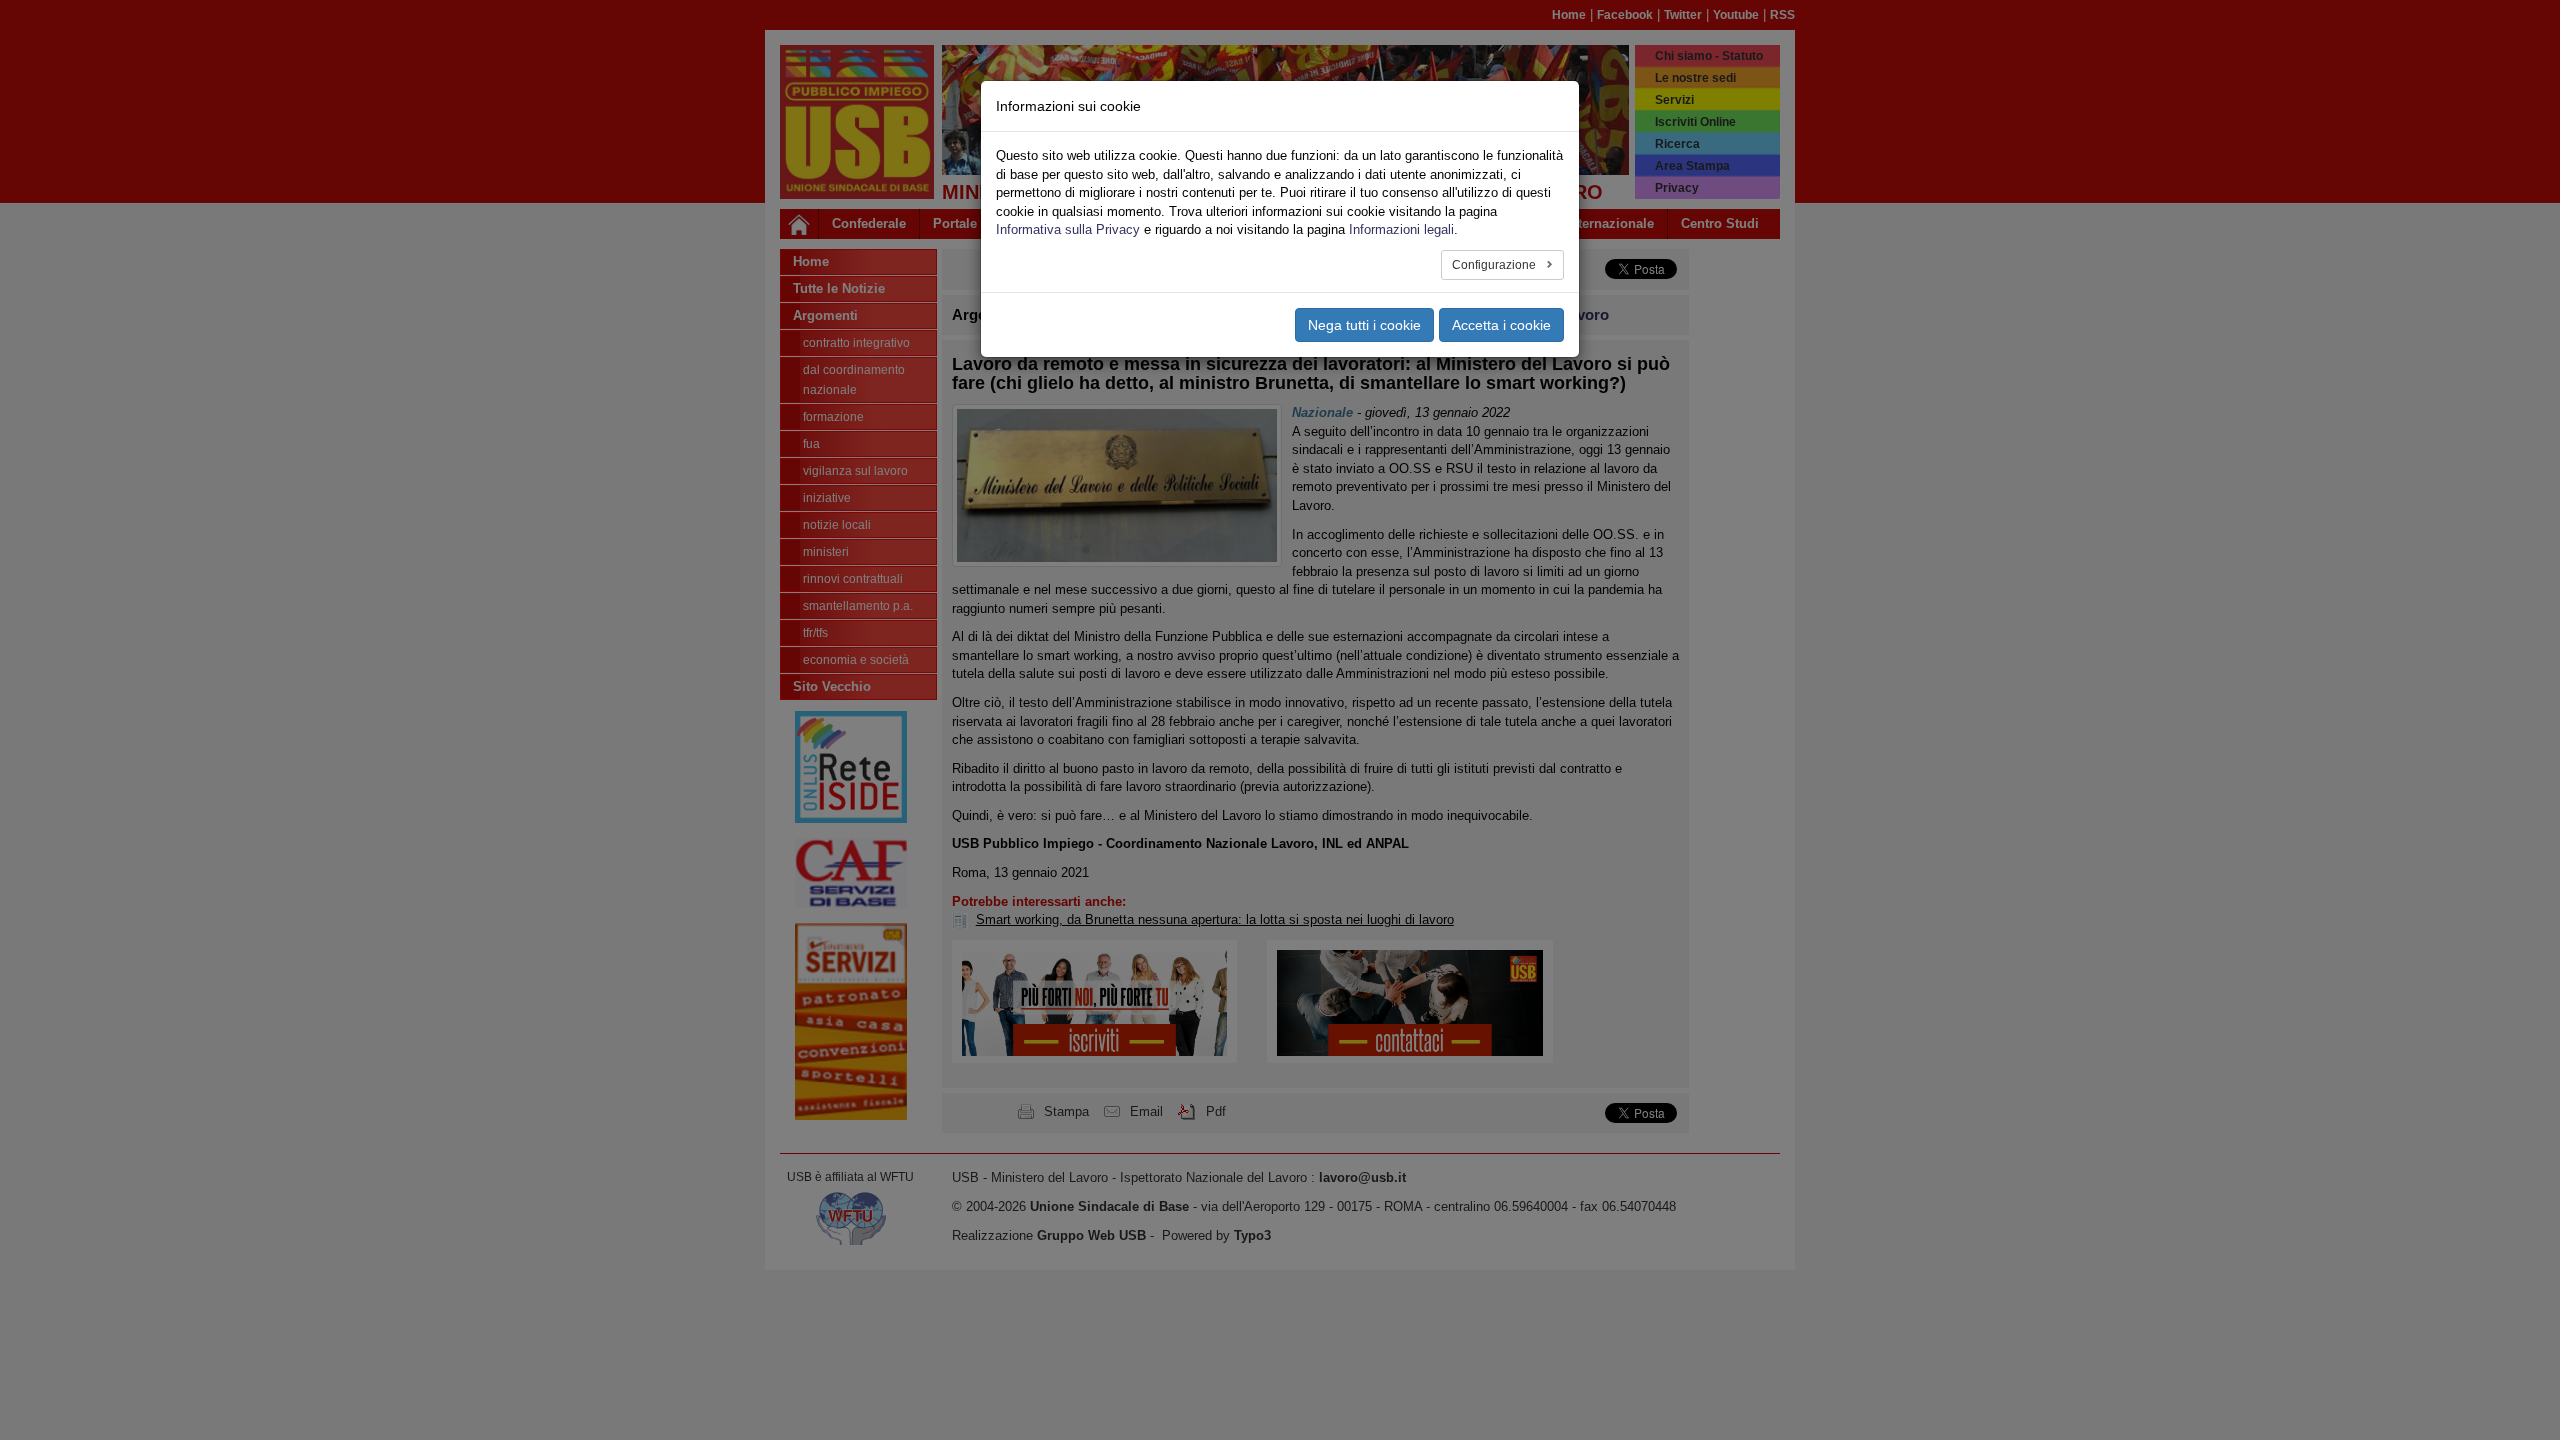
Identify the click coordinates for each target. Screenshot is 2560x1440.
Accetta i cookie (1501, 325)
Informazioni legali (1401, 229)
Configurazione (1495, 265)
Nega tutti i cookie (1364, 325)
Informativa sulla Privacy (1068, 229)
